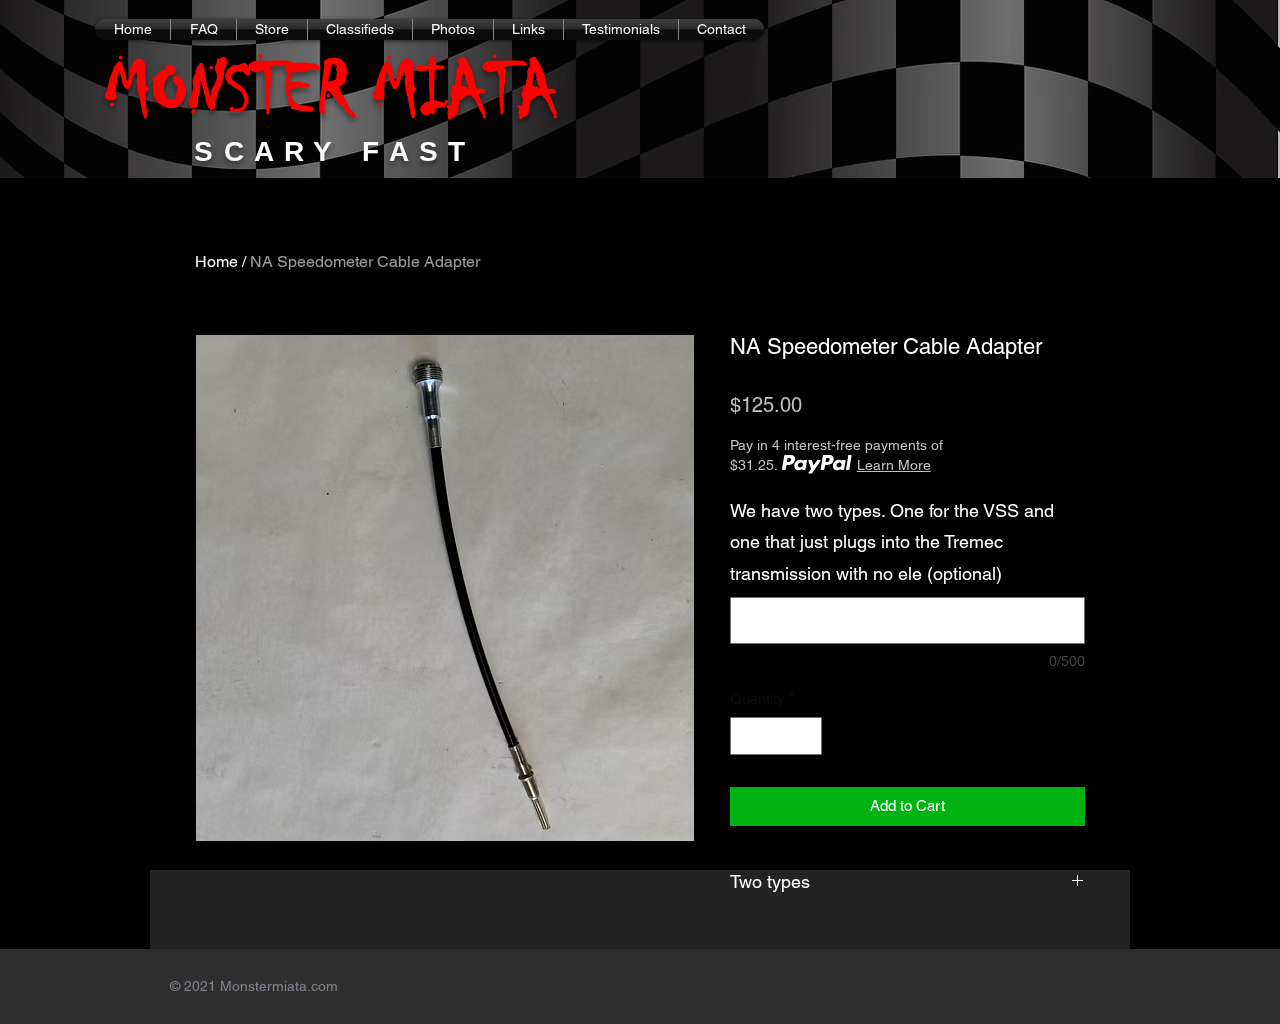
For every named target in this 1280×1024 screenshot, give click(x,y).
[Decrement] (746, 736)
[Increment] (806, 736)
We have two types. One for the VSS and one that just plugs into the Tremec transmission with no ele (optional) (892, 542)
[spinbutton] (776, 736)
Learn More (894, 465)
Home (216, 261)
